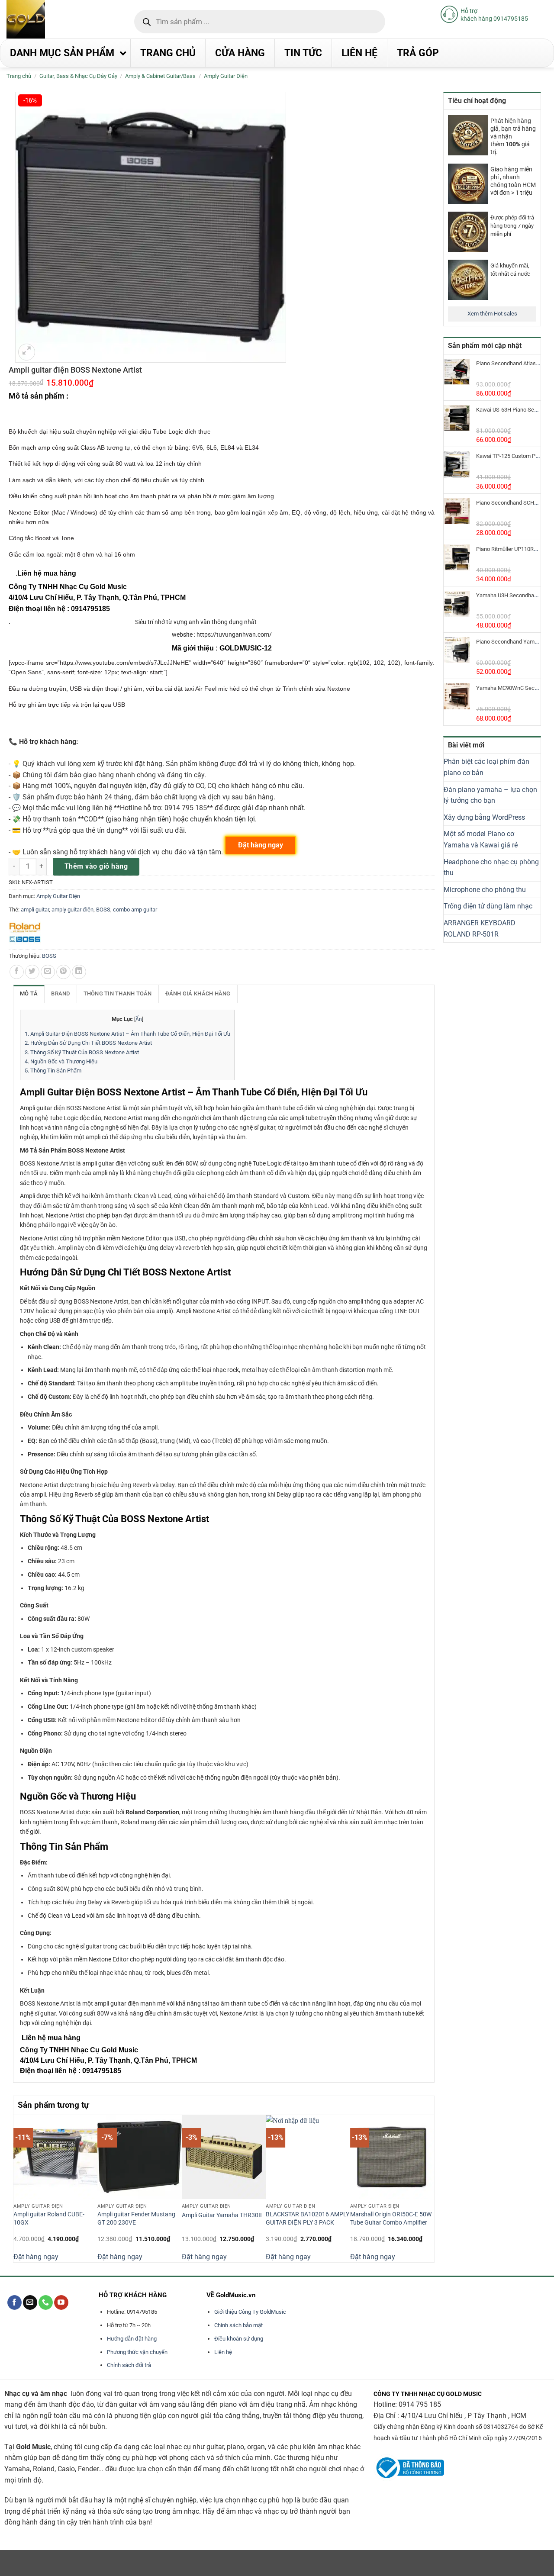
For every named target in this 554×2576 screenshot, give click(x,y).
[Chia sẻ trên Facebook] (17, 972)
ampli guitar (35, 910)
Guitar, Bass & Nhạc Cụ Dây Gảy (78, 76)
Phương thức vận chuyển (137, 2352)
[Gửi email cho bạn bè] (48, 972)
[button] (27, 352)
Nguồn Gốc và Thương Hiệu (61, 1061)
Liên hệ (223, 2352)
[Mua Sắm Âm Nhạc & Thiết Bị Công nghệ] (43, 19)
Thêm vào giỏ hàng (96, 866)
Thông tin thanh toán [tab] (118, 993)
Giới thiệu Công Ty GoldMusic (250, 2312)
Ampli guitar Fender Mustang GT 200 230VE (136, 2219)
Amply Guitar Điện (226, 76)
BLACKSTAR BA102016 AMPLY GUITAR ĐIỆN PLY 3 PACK (308, 2219)
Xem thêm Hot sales (492, 314)
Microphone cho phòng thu (485, 890)
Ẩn (139, 1019)
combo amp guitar (135, 910)
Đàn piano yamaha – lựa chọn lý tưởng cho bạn (490, 795)
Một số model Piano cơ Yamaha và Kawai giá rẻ (481, 839)
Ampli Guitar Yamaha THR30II (222, 2215)
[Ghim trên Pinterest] (63, 972)
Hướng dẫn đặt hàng (132, 2339)
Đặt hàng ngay (36, 2257)
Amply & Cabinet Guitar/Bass (160, 76)
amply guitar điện (72, 910)
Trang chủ (19, 76)
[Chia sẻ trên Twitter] (32, 972)
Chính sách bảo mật (238, 2325)
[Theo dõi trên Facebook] (14, 2302)
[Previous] (18, 2188)
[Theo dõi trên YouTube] (61, 2302)
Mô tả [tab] (29, 993)
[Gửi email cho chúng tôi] (30, 2302)
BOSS (103, 910)
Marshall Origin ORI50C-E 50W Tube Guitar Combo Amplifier (391, 2219)
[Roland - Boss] (25, 933)
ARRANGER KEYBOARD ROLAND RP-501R (480, 929)
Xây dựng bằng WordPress (484, 817)
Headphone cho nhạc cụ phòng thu (491, 868)
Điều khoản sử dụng (239, 2339)
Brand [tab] (60, 993)
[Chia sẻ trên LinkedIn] (79, 972)
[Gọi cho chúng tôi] (46, 2302)
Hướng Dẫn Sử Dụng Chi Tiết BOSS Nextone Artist (88, 1043)
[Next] (429, 2188)
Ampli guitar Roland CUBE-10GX (49, 2219)
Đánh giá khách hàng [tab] (198, 993)
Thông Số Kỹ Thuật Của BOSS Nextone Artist (82, 1052)
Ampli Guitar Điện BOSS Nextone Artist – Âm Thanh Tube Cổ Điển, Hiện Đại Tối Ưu (127, 1034)
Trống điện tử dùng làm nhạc (488, 906)
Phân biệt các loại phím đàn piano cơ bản (486, 767)
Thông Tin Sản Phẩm (53, 1071)
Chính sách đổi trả (129, 2365)
